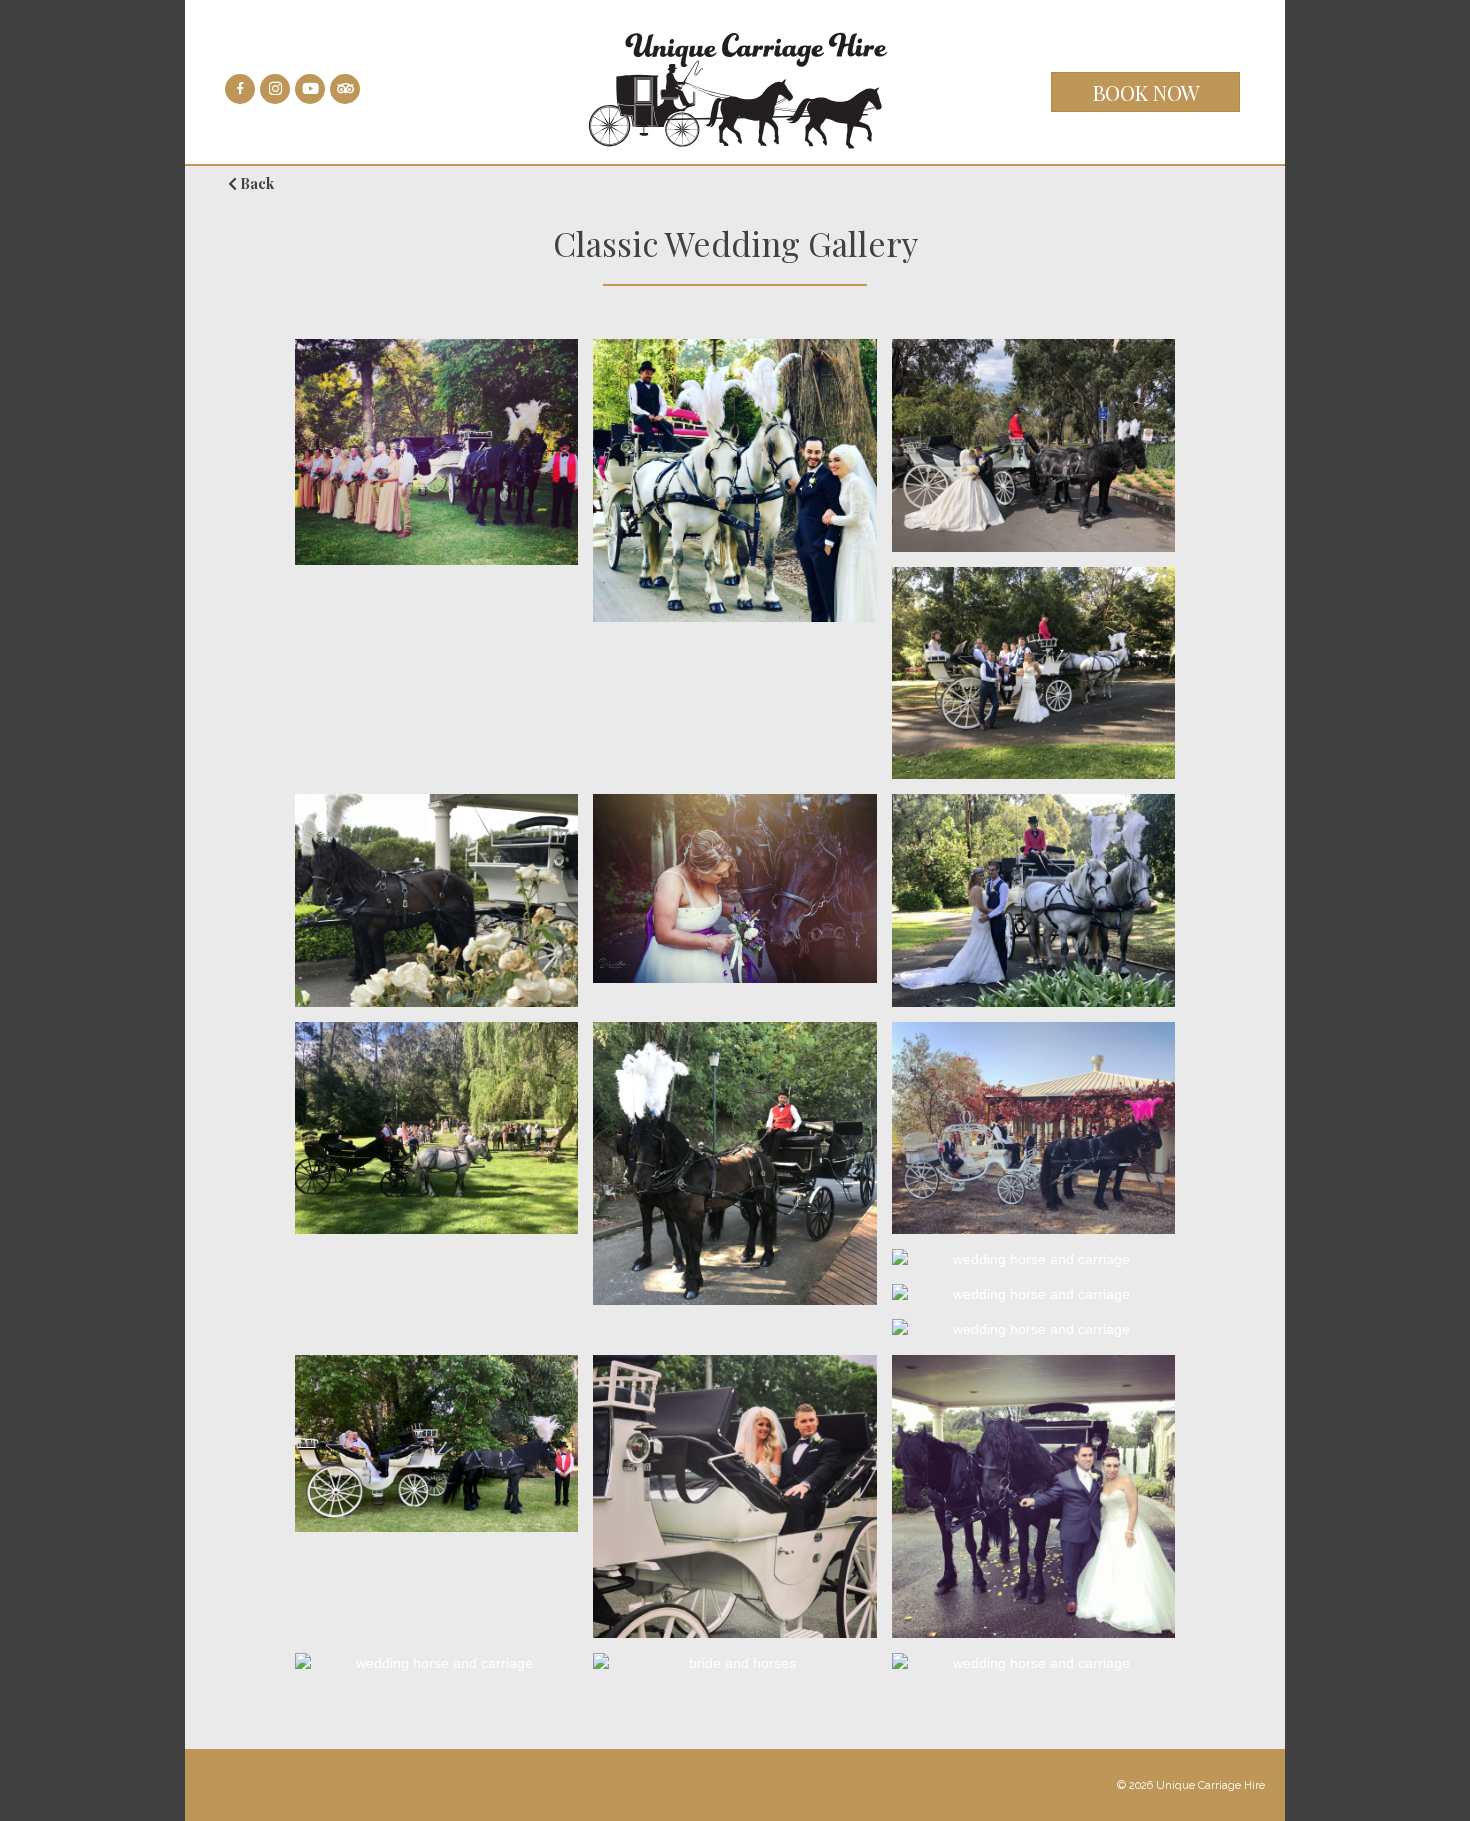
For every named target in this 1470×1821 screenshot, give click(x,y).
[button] (1145, 92)
